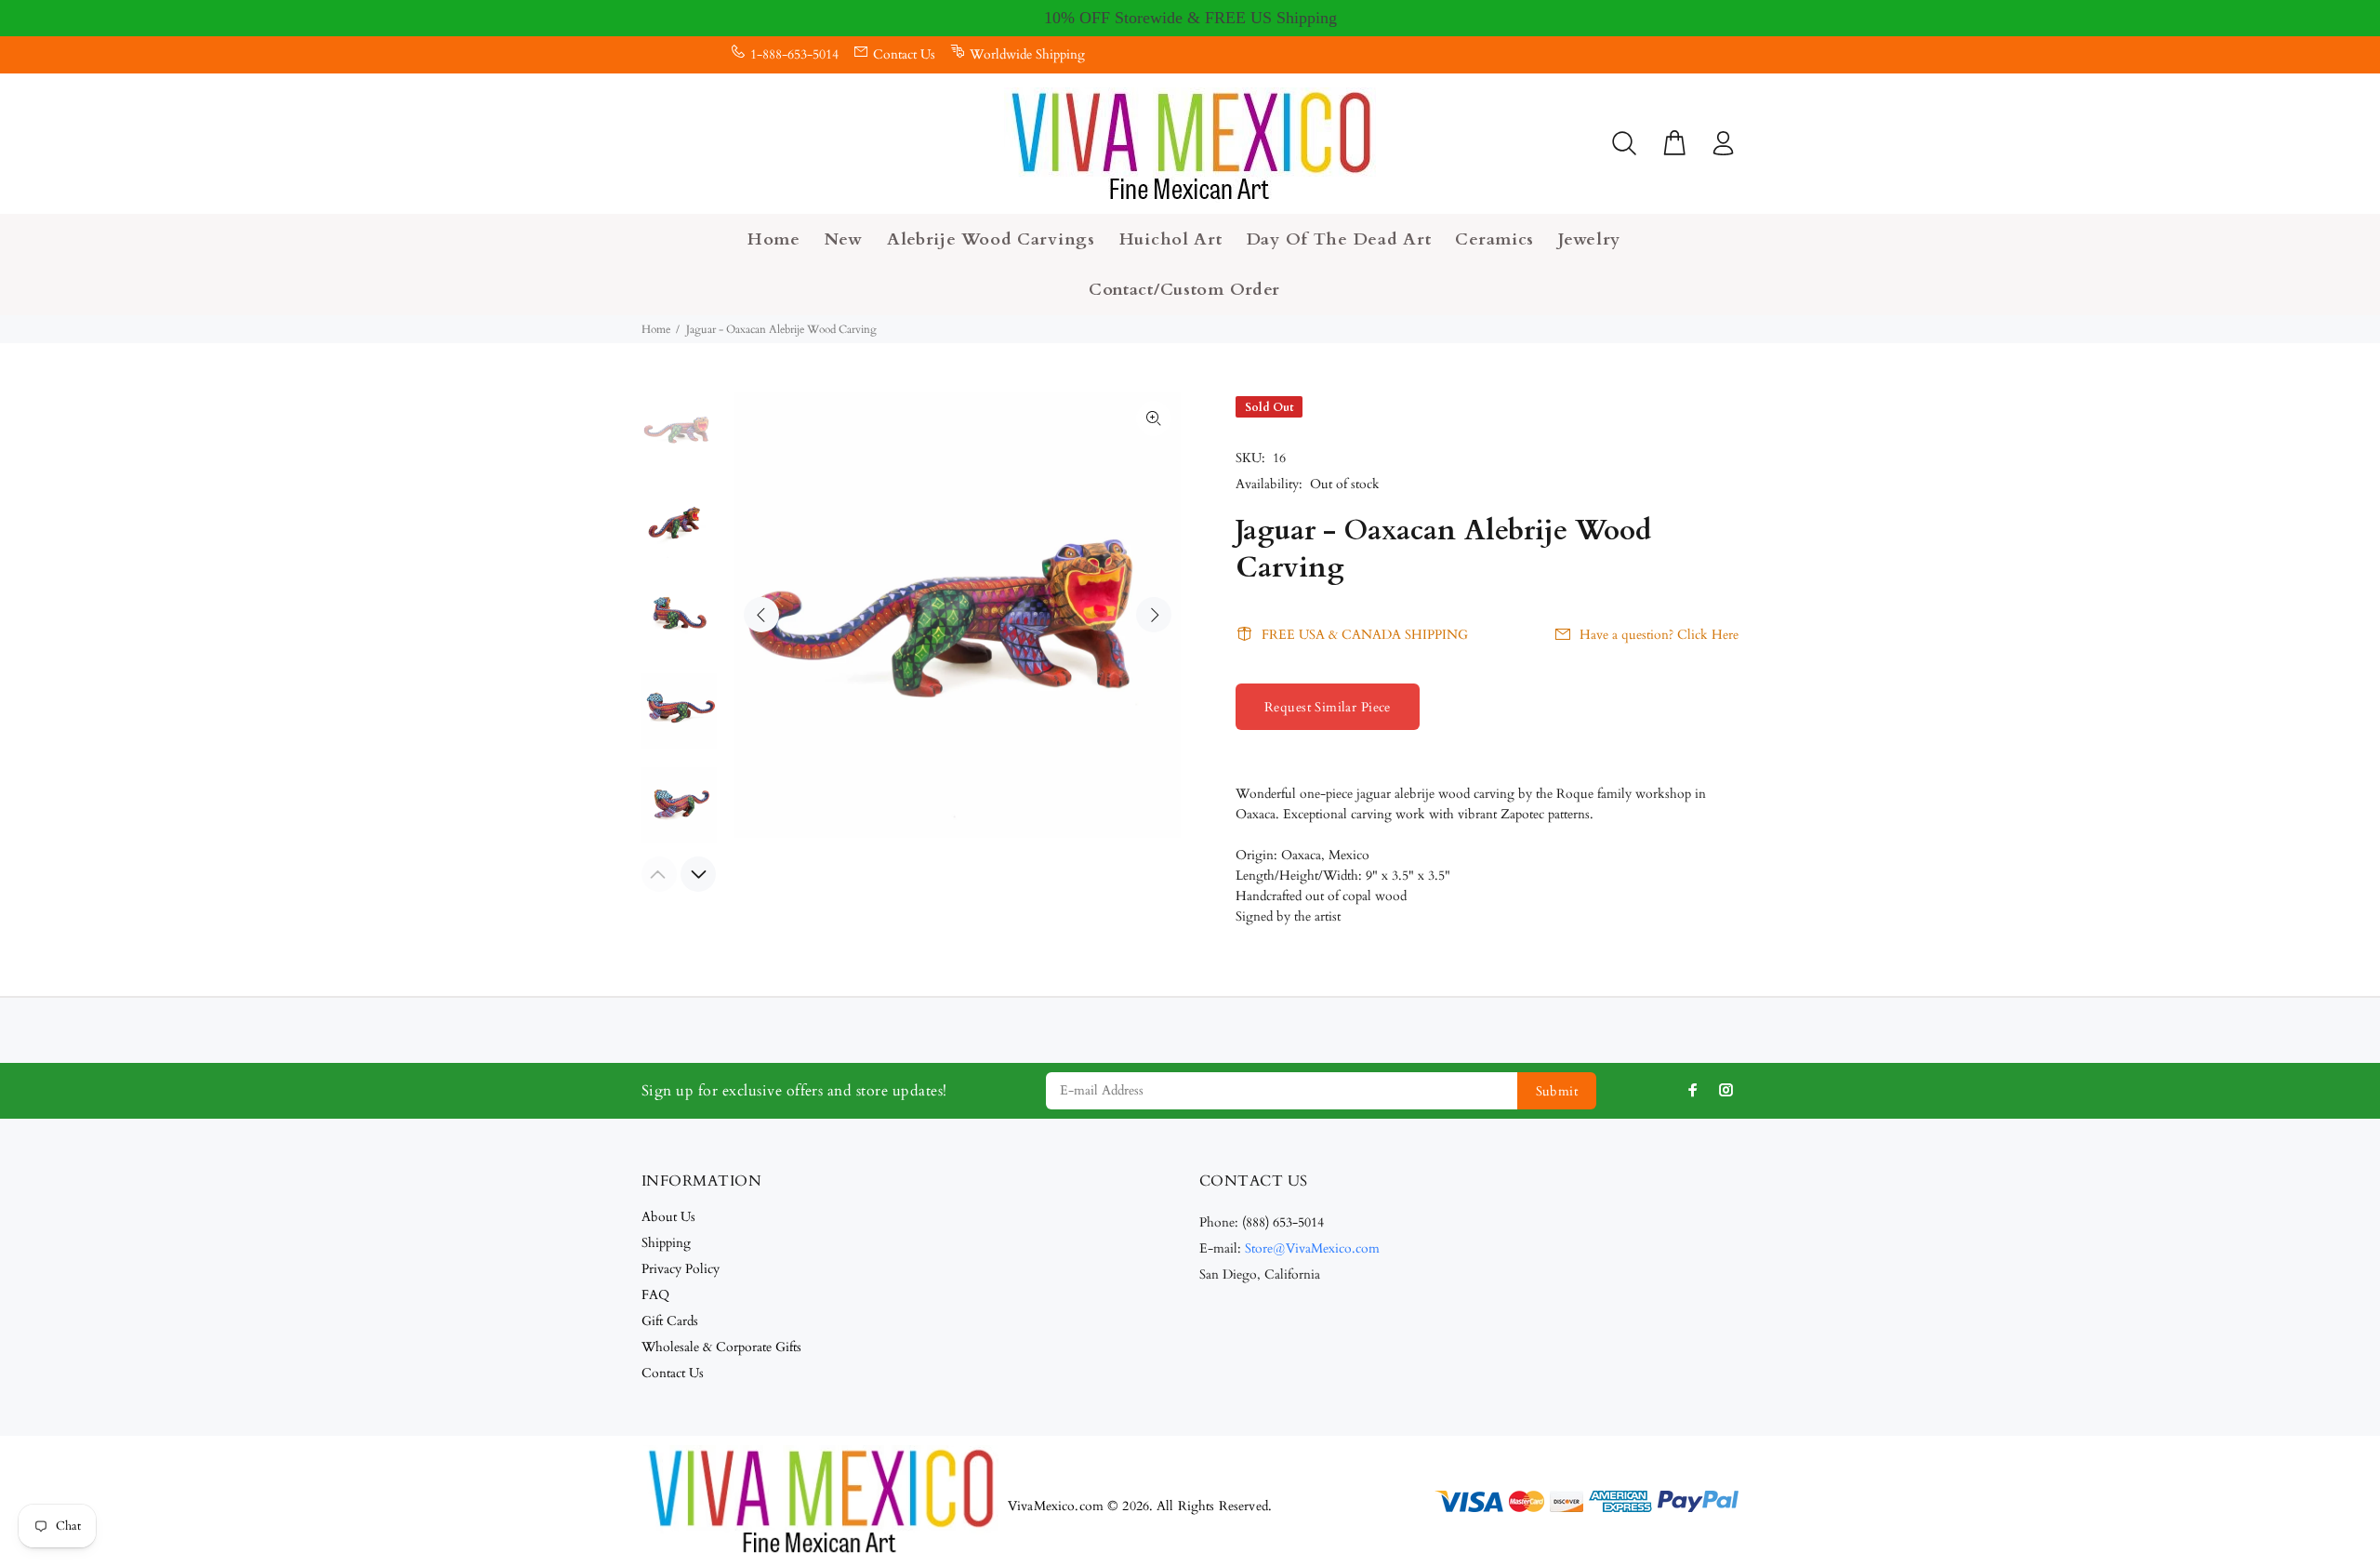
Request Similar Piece (1328, 707)
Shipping (666, 1243)
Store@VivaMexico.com (1312, 1248)
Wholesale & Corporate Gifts (721, 1347)
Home (656, 329)
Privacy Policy (681, 1269)
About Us (668, 1217)
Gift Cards (670, 1321)
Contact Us (904, 54)
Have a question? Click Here (1659, 635)
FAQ (655, 1295)
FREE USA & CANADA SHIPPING (1365, 635)
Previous (761, 615)
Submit (1557, 1091)
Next (1154, 615)
